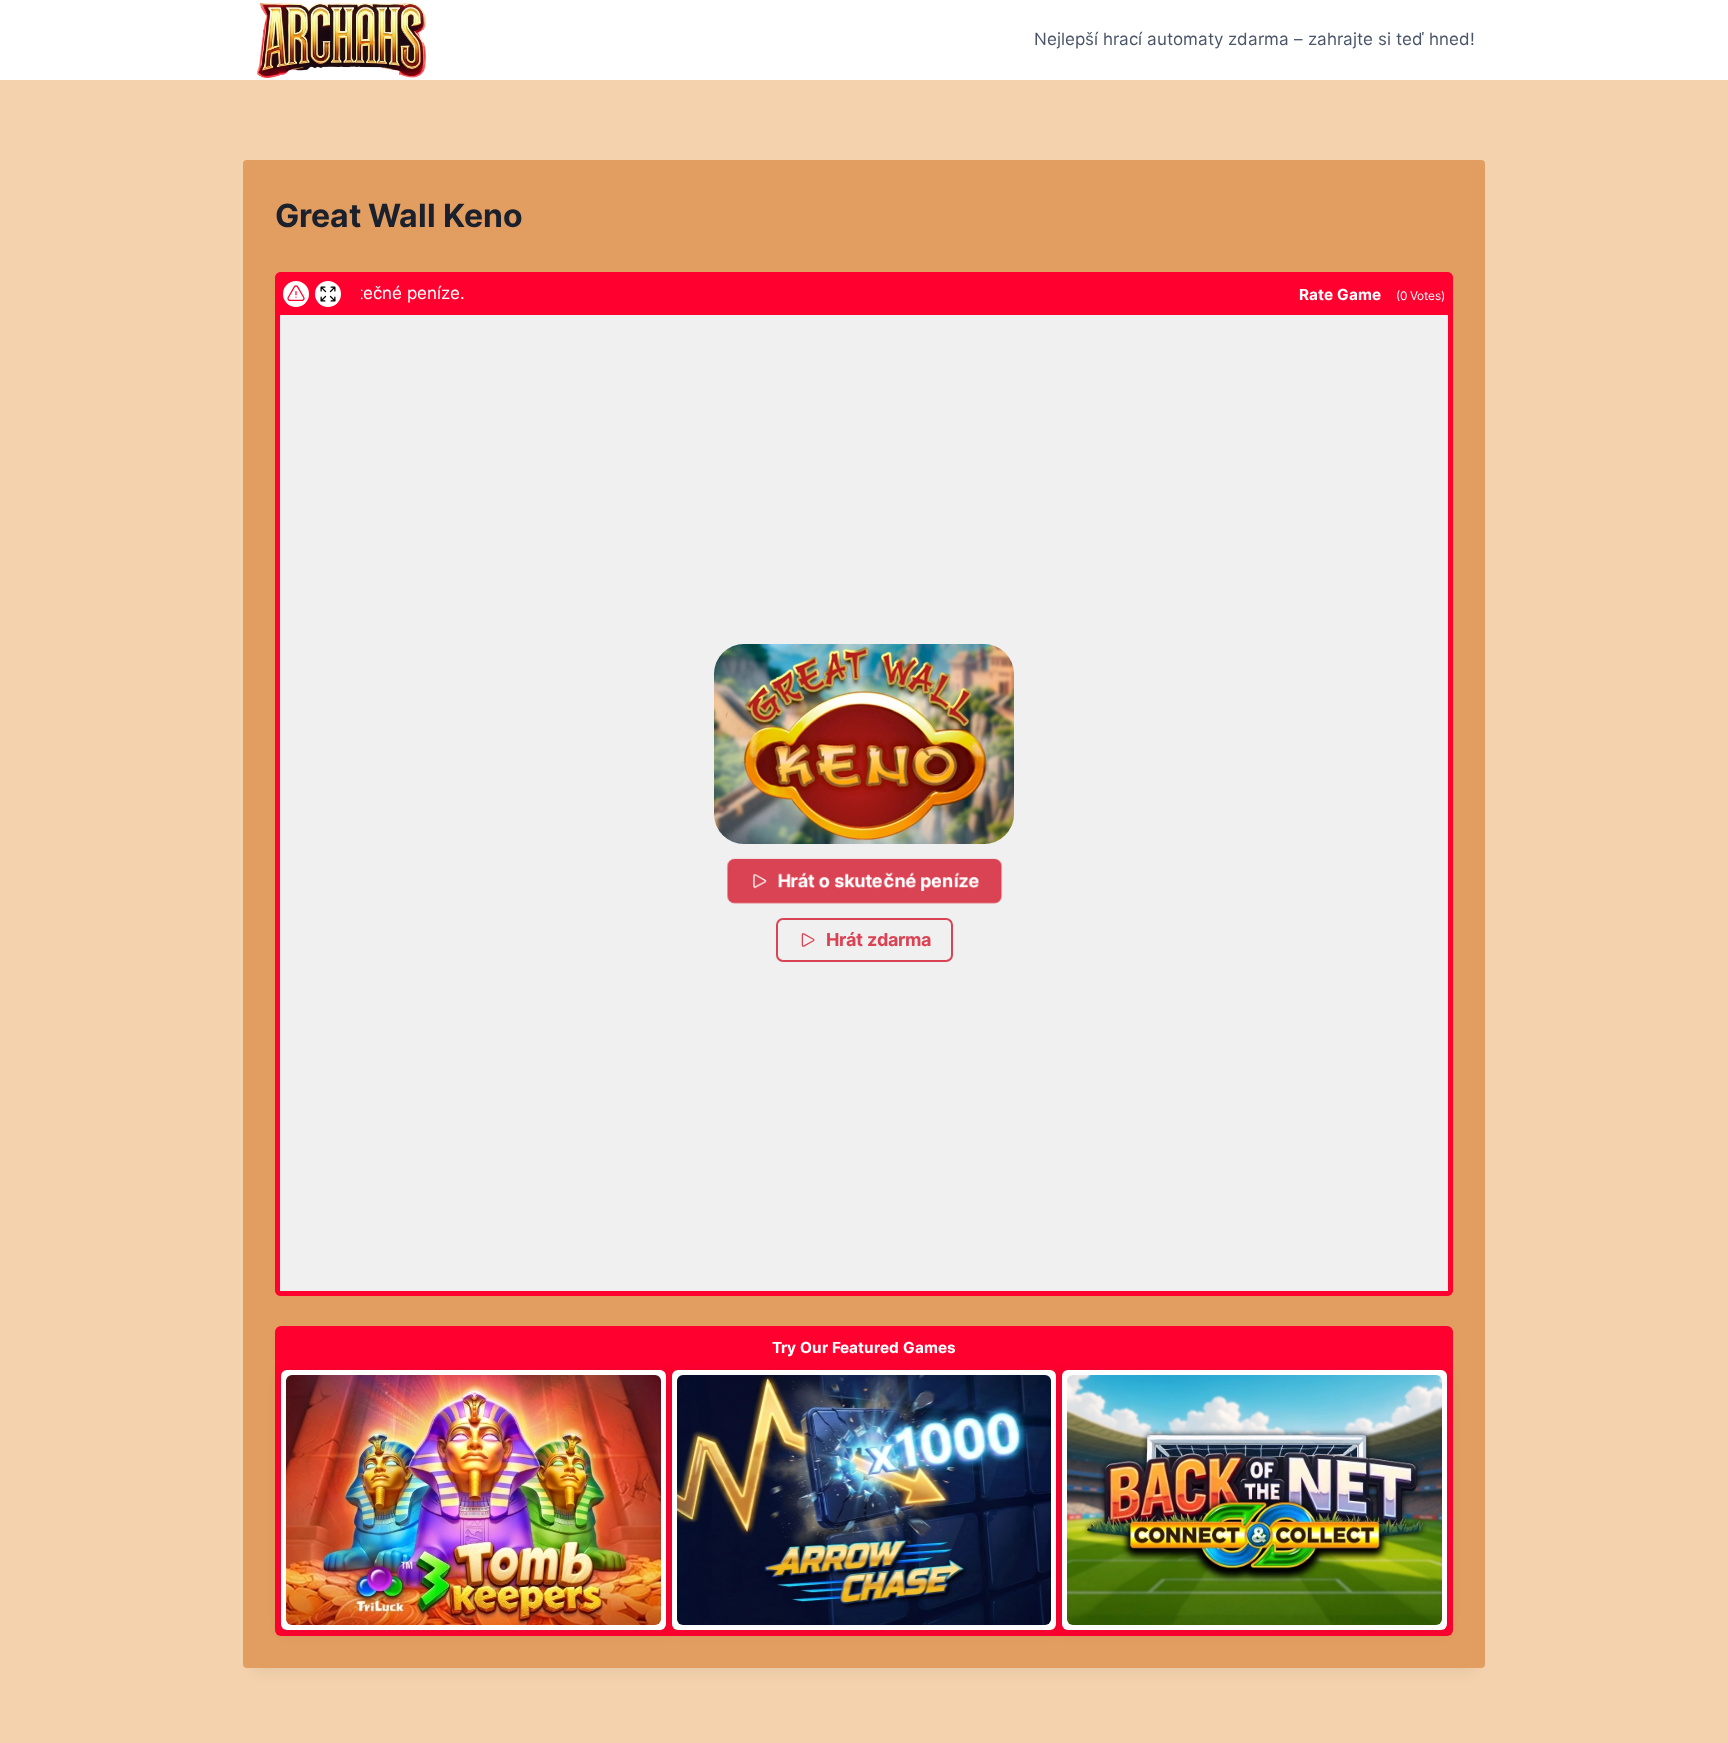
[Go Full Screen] (328, 294)
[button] (864, 744)
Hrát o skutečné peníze (877, 880)
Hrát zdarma (878, 939)
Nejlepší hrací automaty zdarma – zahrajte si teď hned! (1254, 39)
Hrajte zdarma (473, 1500)
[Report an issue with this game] (296, 294)
